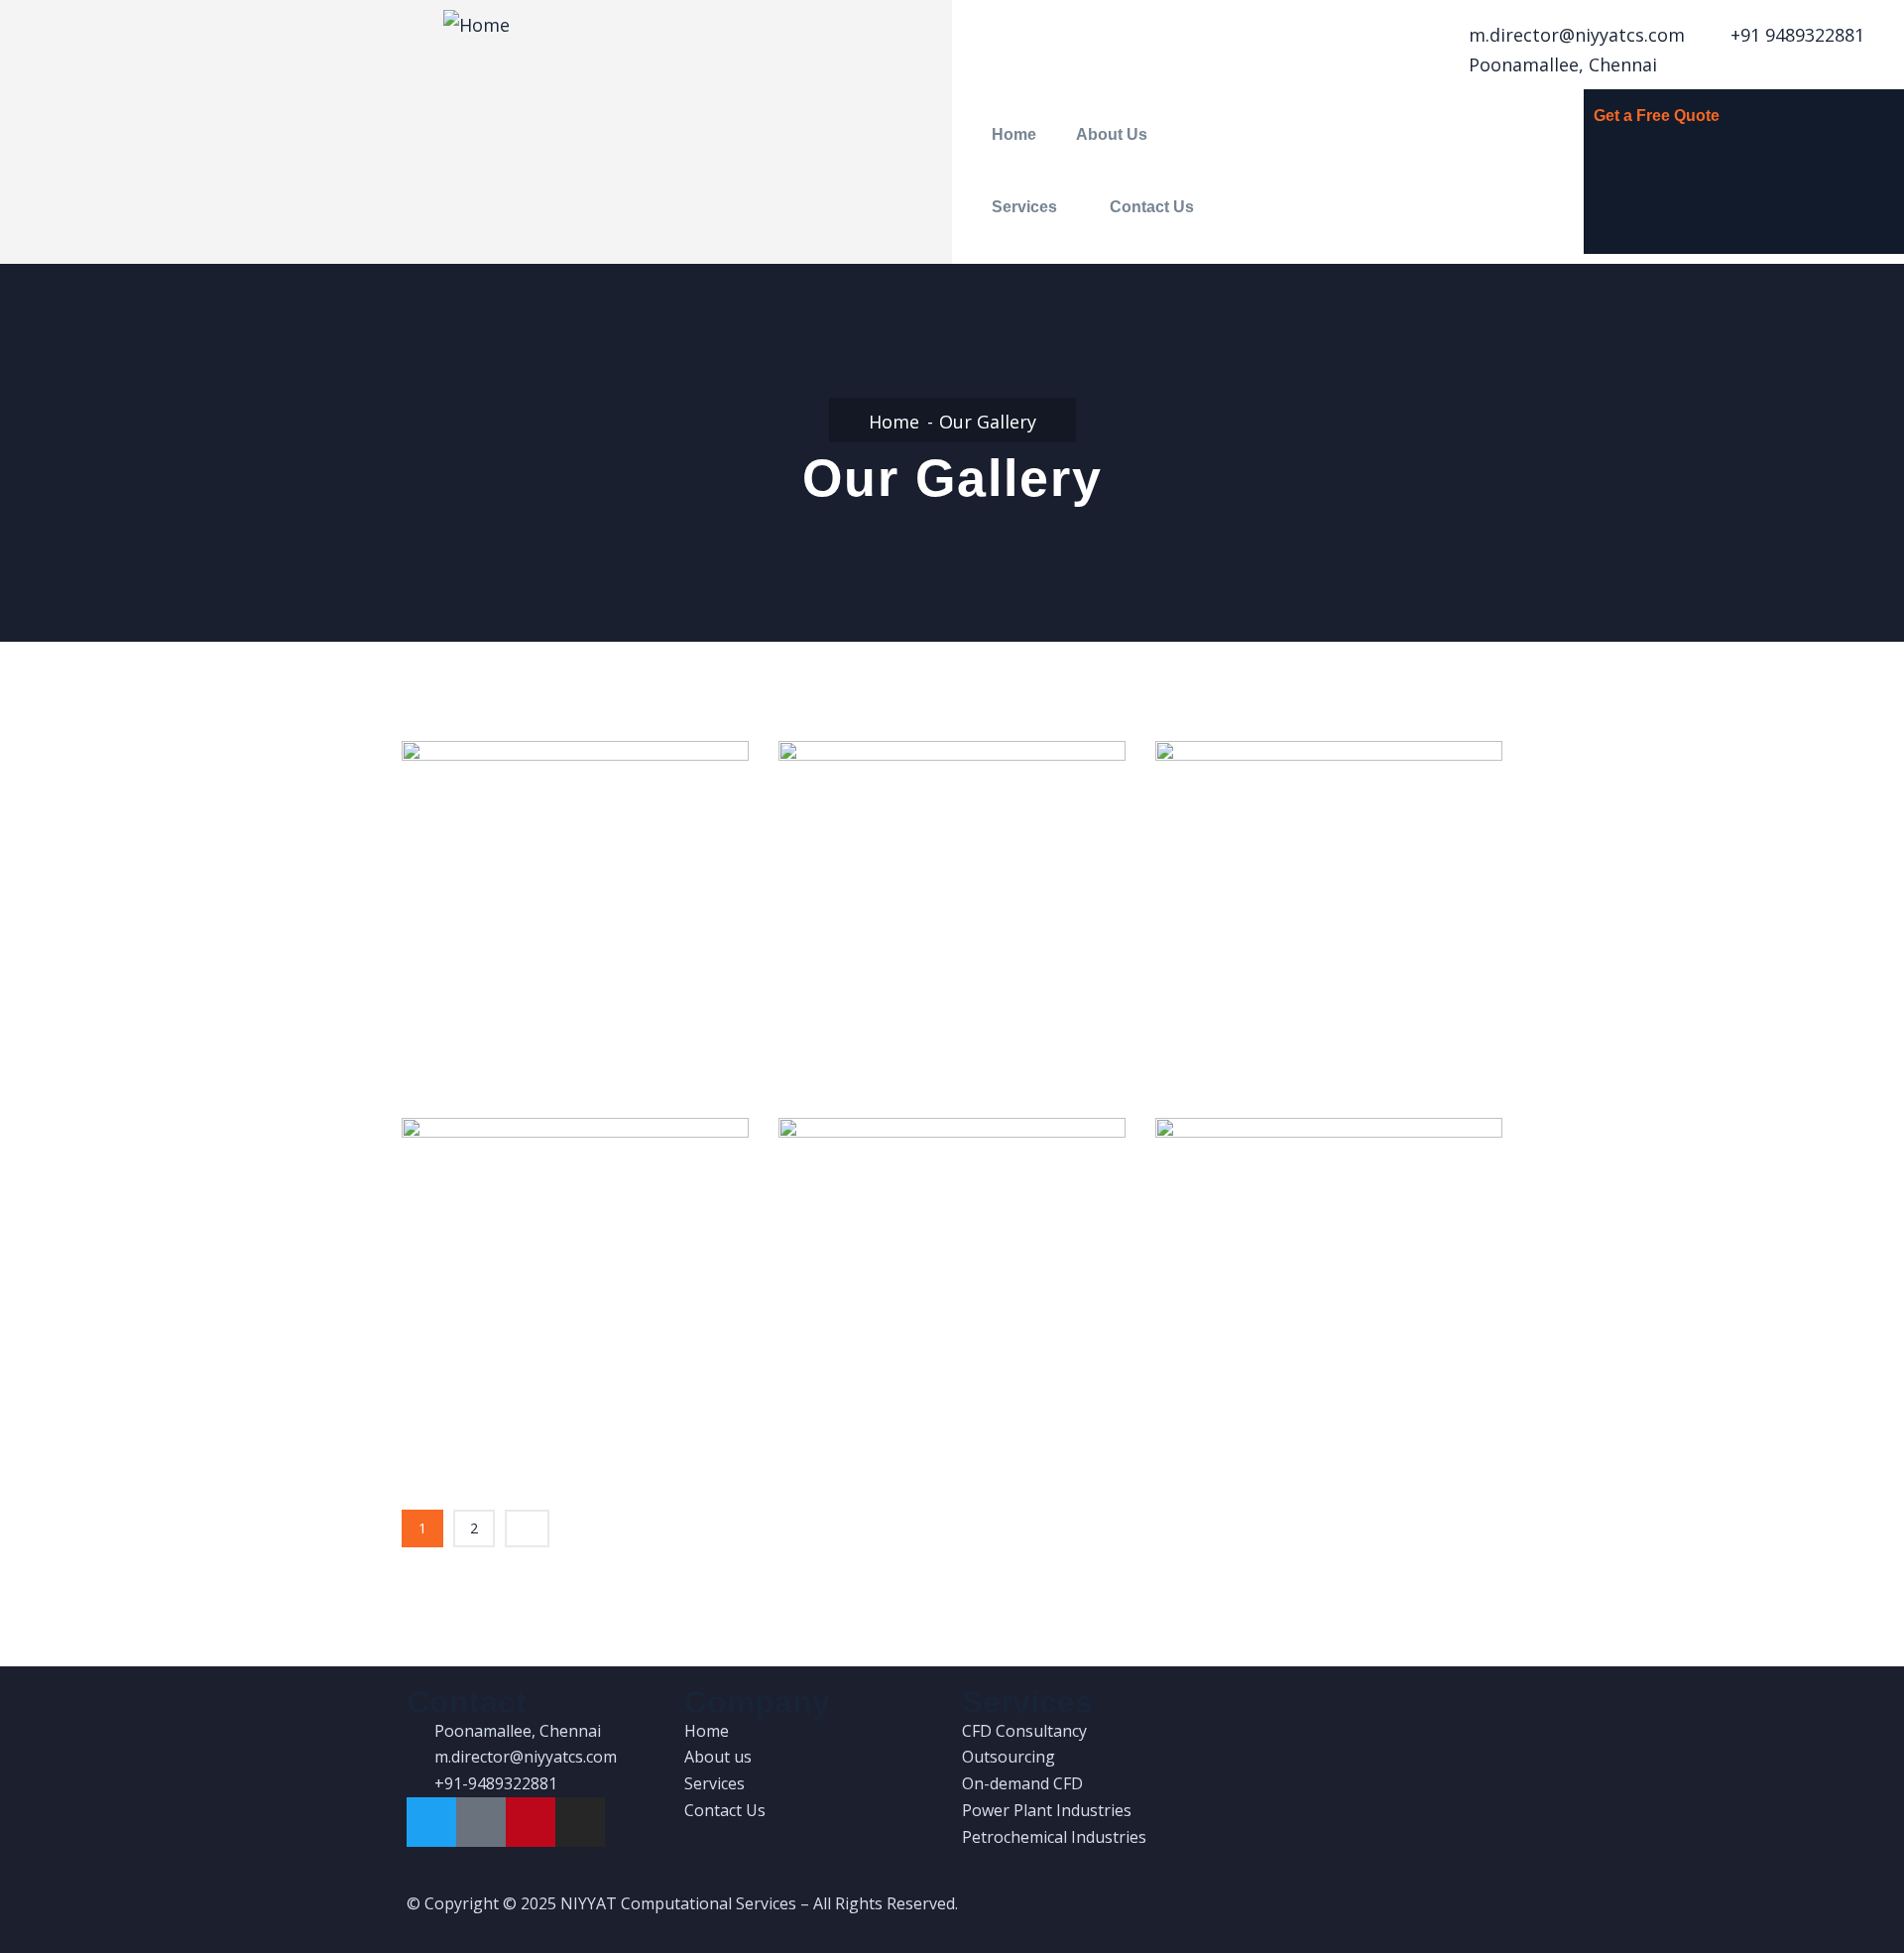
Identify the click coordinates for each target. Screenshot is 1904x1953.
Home (1014, 134)
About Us (1112, 134)
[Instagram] (580, 1822)
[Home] (476, 25)
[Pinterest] (531, 1822)
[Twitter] (431, 1822)
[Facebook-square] (481, 1822)
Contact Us (1152, 207)
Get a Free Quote (1657, 116)
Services (1024, 207)
